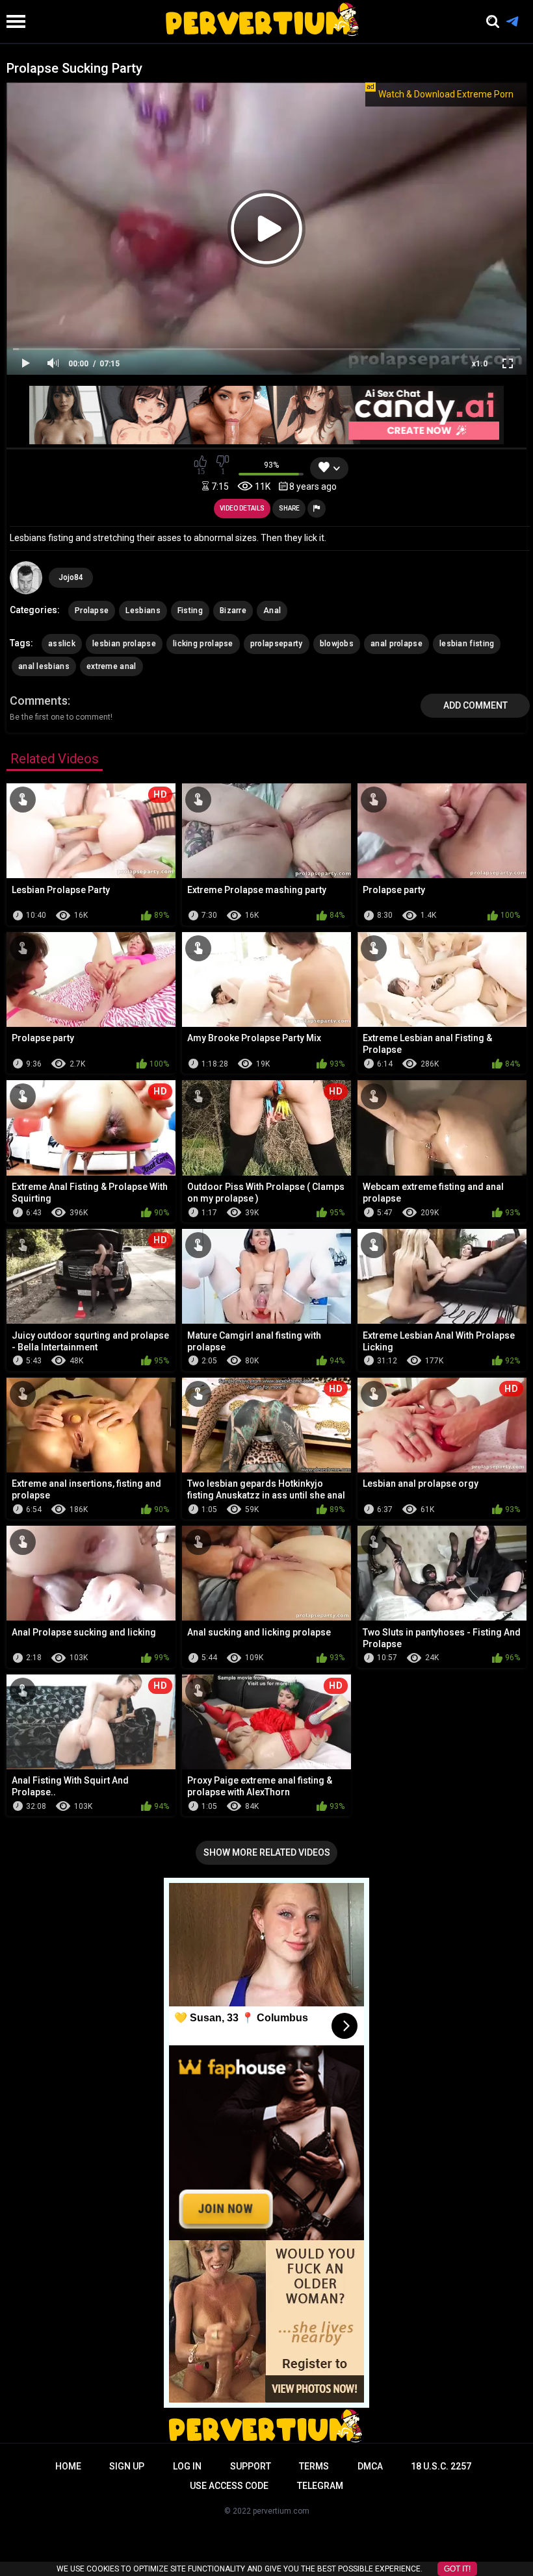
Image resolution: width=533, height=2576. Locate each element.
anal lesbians (44, 666)
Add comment (475, 705)
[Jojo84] (26, 577)
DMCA (370, 2466)
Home (68, 2466)
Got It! (457, 2569)
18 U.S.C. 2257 (441, 2466)
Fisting (190, 611)
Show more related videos (267, 1852)
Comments (39, 701)
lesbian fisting (467, 644)
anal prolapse (396, 644)
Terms (314, 2466)
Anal (272, 611)
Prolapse (92, 611)
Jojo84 (71, 577)
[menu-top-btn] (13, 21)
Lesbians (143, 611)
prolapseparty (277, 644)
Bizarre (233, 611)
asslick (62, 644)
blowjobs (337, 644)
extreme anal (111, 666)
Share (289, 508)
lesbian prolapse (124, 644)
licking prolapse (203, 644)
